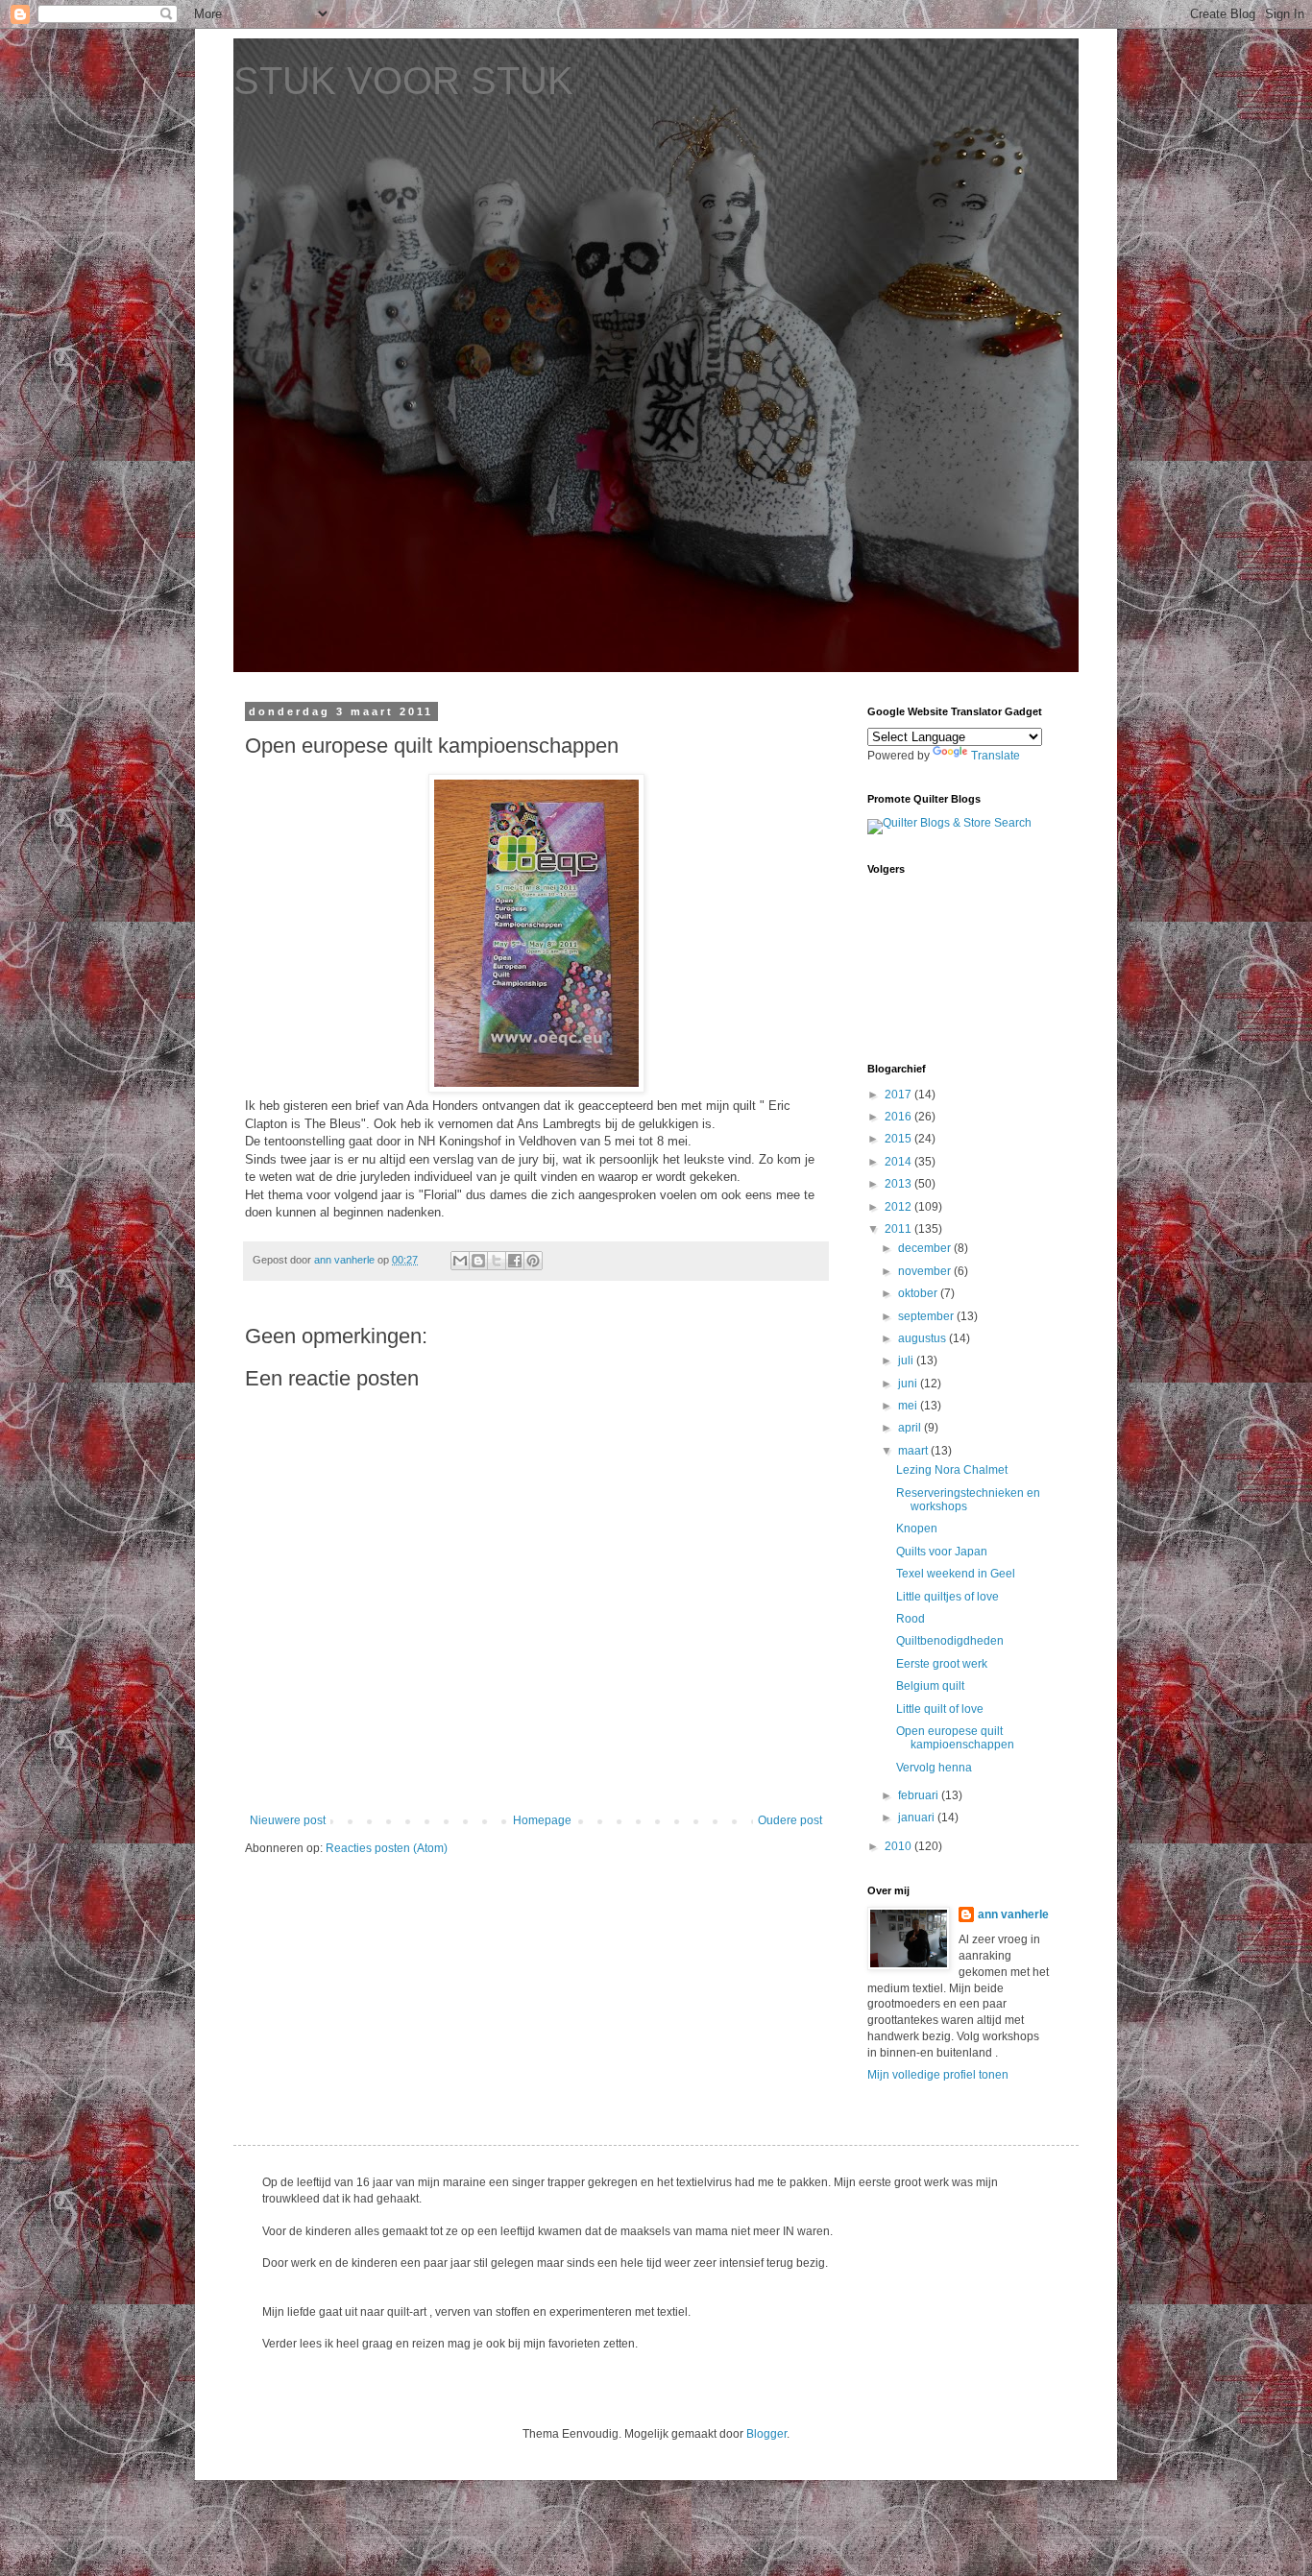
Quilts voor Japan (942, 1552)
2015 (899, 1139)
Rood (911, 1619)
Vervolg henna (934, 1768)
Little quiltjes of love (948, 1597)
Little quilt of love (940, 1709)
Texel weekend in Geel (956, 1574)
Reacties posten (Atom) (387, 1848)
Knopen (917, 1529)
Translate (996, 756)
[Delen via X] (497, 1261)
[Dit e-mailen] (460, 1261)
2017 (899, 1095)
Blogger (766, 2434)
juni (909, 1384)
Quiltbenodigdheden (950, 1641)
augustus (923, 1338)
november (926, 1271)
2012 (899, 1207)
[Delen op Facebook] (515, 1261)
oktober (919, 1293)
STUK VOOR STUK (403, 81)
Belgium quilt (930, 1686)
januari (918, 1818)
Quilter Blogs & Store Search (957, 823)
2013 (899, 1184)
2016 (899, 1117)
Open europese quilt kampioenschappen (955, 1738)
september (927, 1316)
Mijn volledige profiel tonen (938, 2075)
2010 (899, 1846)
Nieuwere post (288, 1820)
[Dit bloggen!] (478, 1261)
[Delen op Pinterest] (533, 1261)
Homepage (542, 1820)
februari (920, 1795)
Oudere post (790, 1820)
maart (914, 1451)
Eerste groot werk (942, 1664)
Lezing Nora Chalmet (952, 1470)
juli (907, 1360)
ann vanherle (1013, 1914)
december (926, 1248)
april (911, 1428)
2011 (899, 1229)
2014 (899, 1162)
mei (909, 1406)
